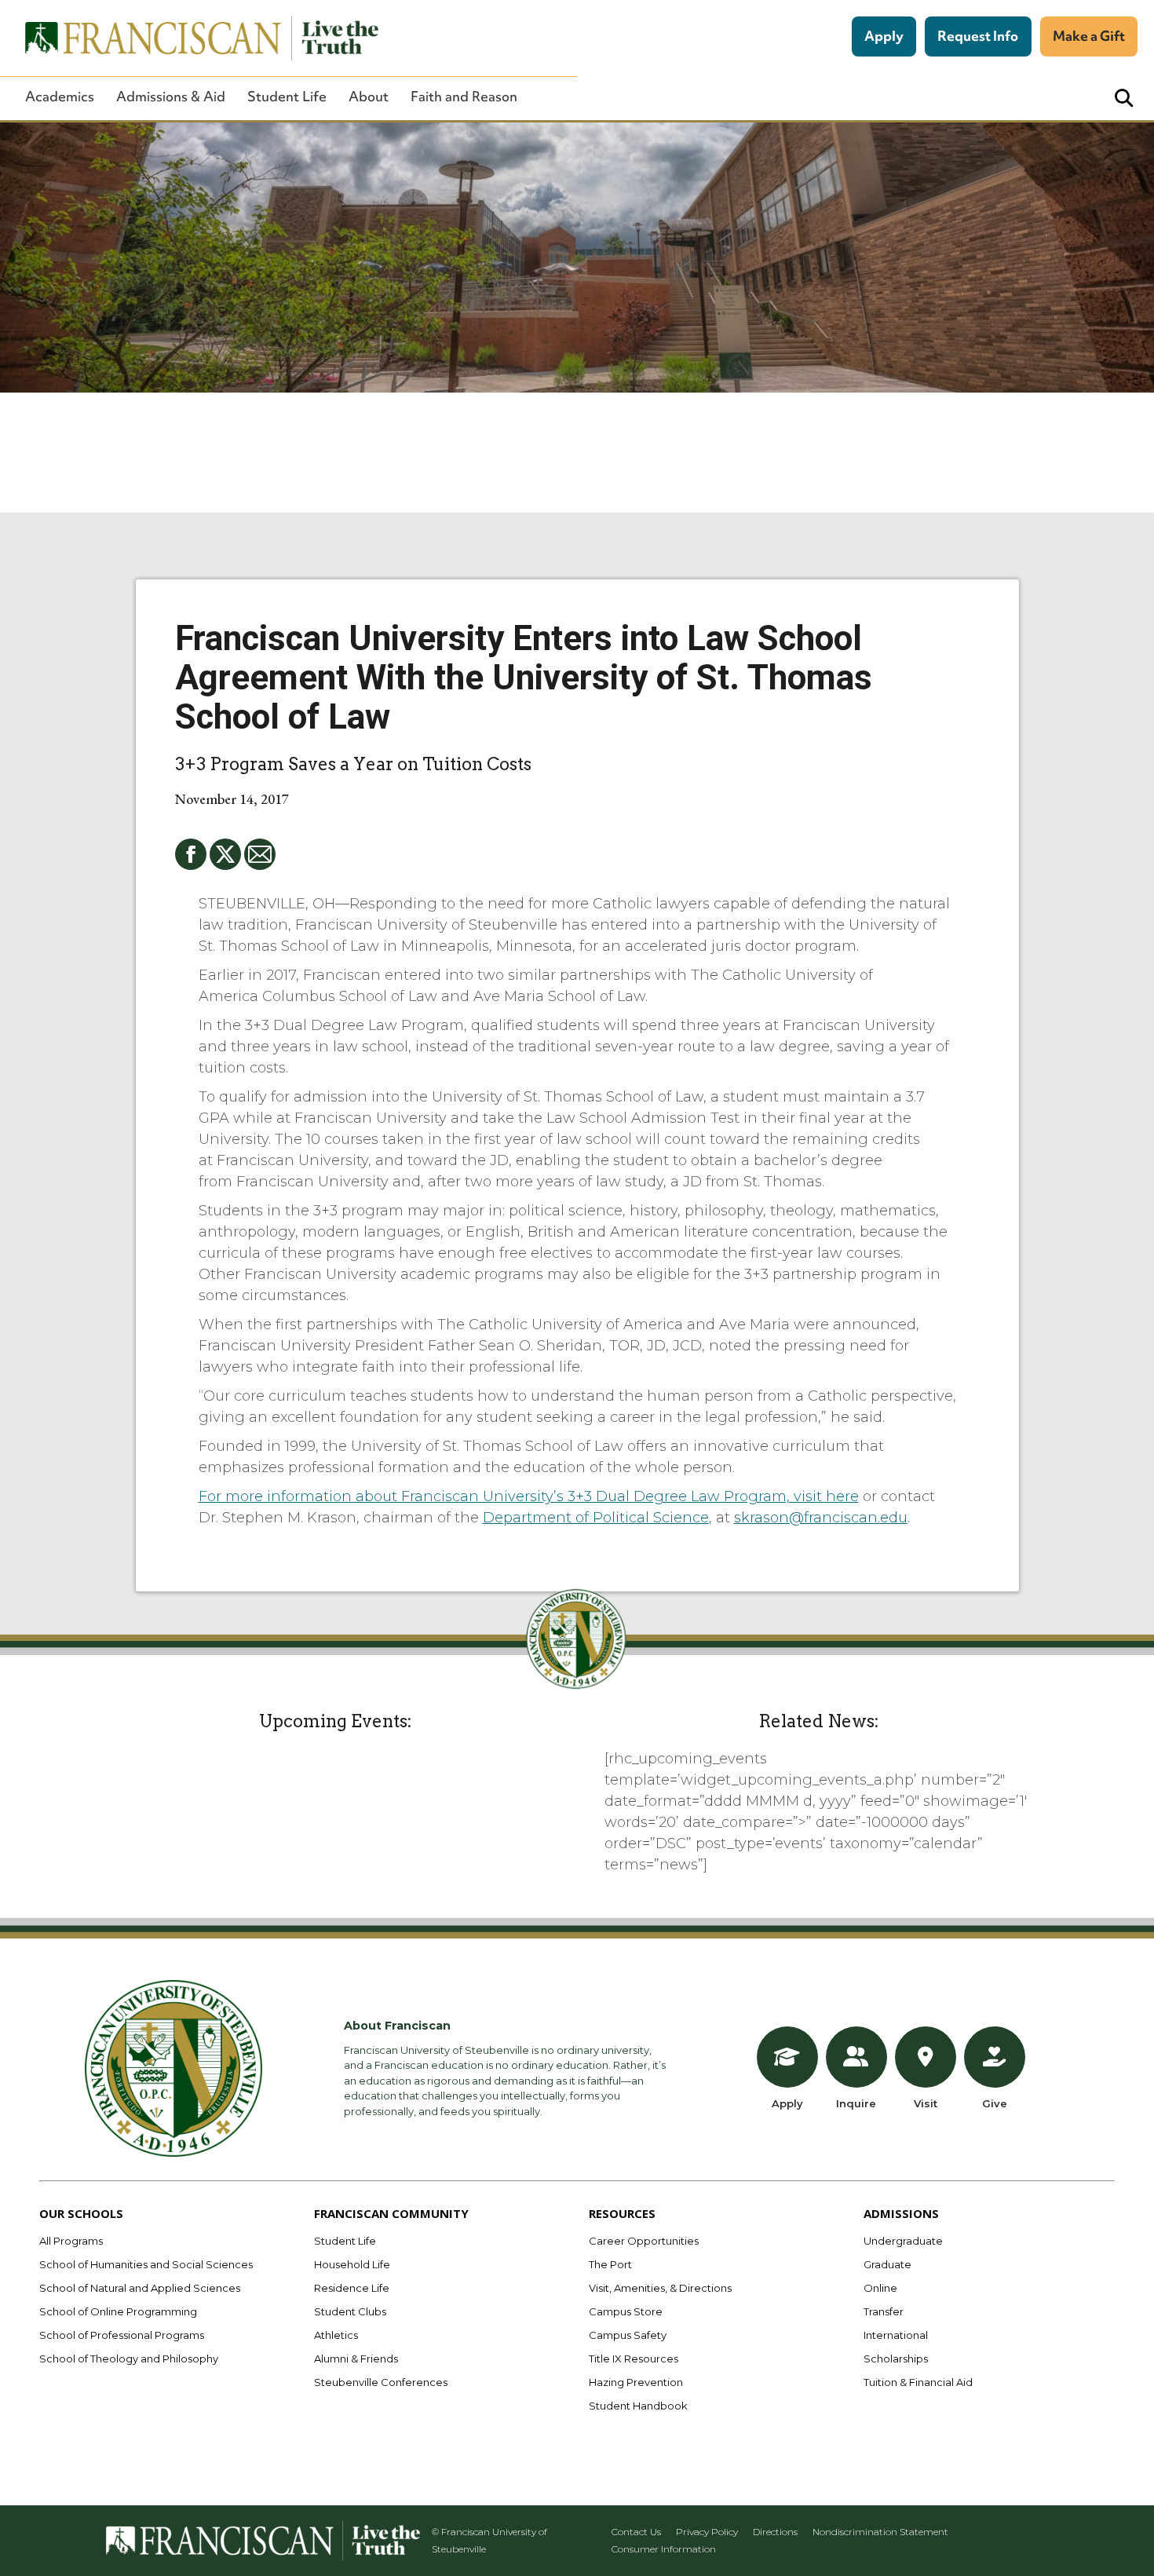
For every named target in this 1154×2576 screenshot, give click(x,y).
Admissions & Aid (171, 97)
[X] (225, 854)
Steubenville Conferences (381, 2382)
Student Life (287, 97)
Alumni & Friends (356, 2359)
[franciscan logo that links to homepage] (193, 38)
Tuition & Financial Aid (918, 2382)
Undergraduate (903, 2241)
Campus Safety (628, 2335)
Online (880, 2288)
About (369, 97)
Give (995, 2103)
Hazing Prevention (636, 2382)
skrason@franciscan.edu (821, 1518)
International (896, 2335)
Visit (926, 2103)
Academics (60, 97)
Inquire (856, 2103)
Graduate (887, 2264)
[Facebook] (191, 854)
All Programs (71, 2241)
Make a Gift (1089, 36)
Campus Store (626, 2311)
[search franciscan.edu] (1124, 99)
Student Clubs (350, 2311)
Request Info (978, 36)
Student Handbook (638, 2406)
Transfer (884, 2311)
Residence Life (352, 2288)
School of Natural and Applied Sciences (140, 2288)
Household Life (352, 2264)
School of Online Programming (118, 2311)
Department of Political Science (596, 1518)
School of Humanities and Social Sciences (146, 2264)
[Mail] (260, 854)
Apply (884, 36)
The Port (610, 2264)
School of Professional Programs (122, 2335)
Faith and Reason (464, 97)
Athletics (336, 2335)
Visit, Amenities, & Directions (660, 2288)
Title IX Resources (634, 2359)
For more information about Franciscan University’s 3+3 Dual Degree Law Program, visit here (529, 1496)
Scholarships (896, 2359)
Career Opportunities (644, 2241)
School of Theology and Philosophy (129, 2359)
